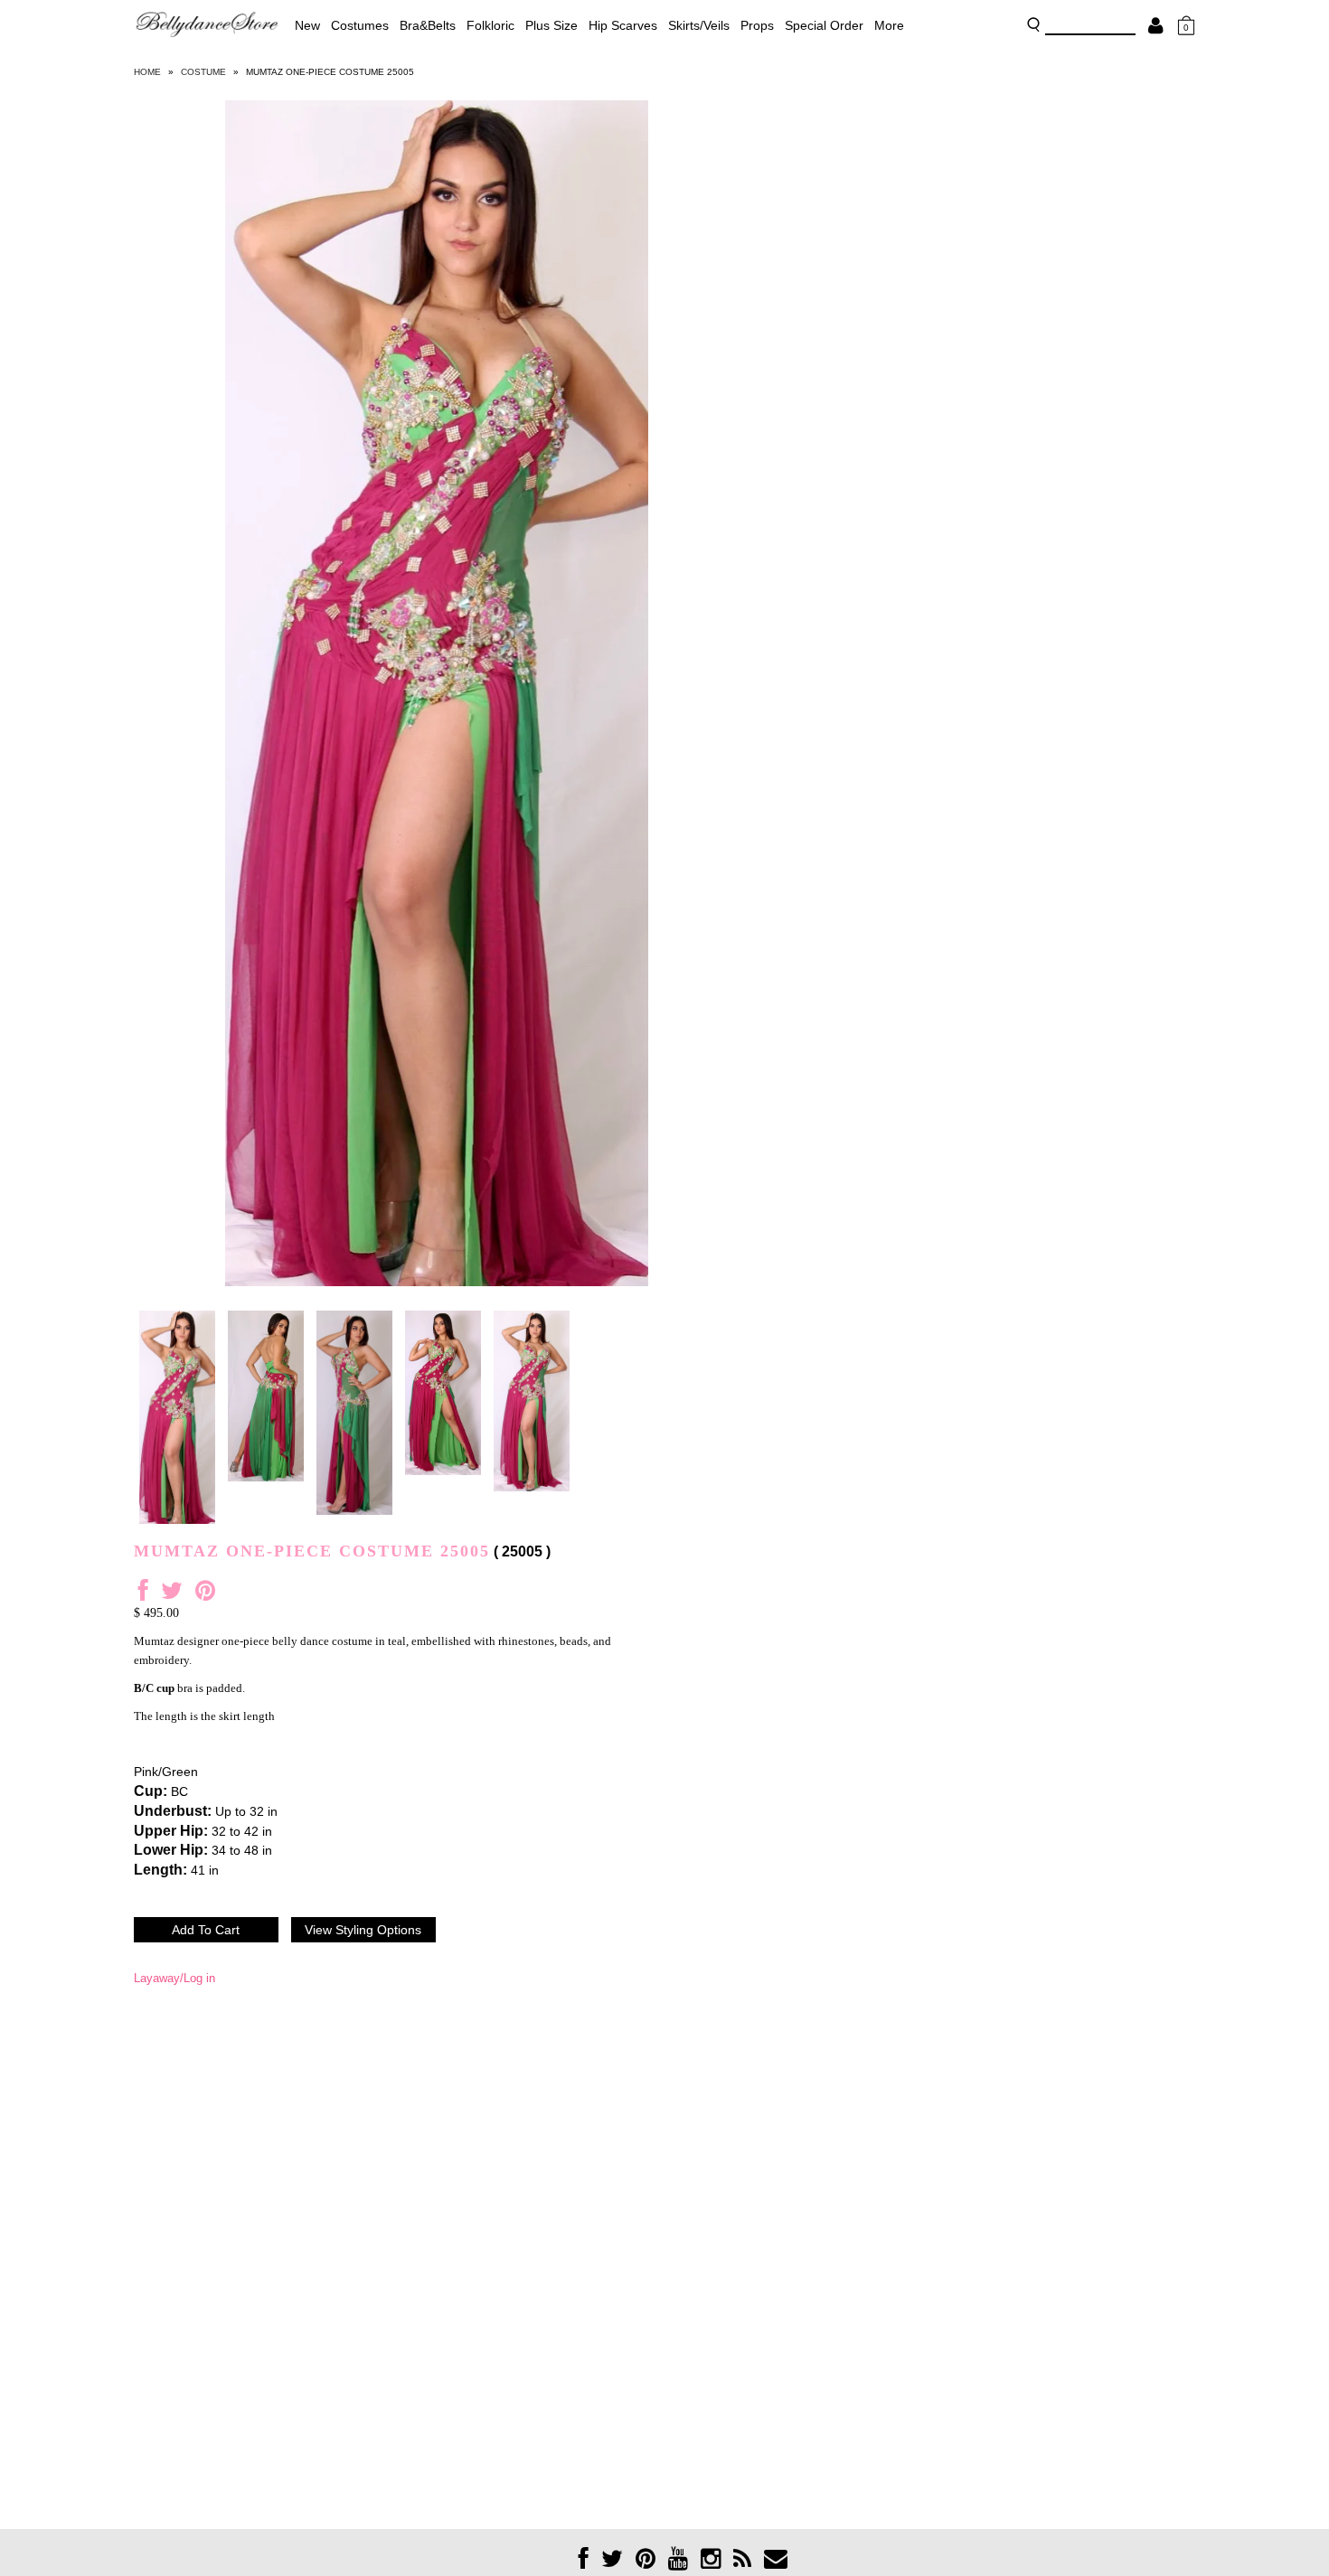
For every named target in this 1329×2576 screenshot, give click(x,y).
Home (147, 72)
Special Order (824, 25)
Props (757, 25)
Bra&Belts (428, 25)
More (889, 25)
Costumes (360, 25)
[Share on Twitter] (172, 1595)
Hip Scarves (623, 25)
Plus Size (551, 25)
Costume (203, 72)
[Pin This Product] (205, 1595)
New (307, 25)
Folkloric (490, 25)
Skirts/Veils (699, 25)
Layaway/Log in (174, 1978)
